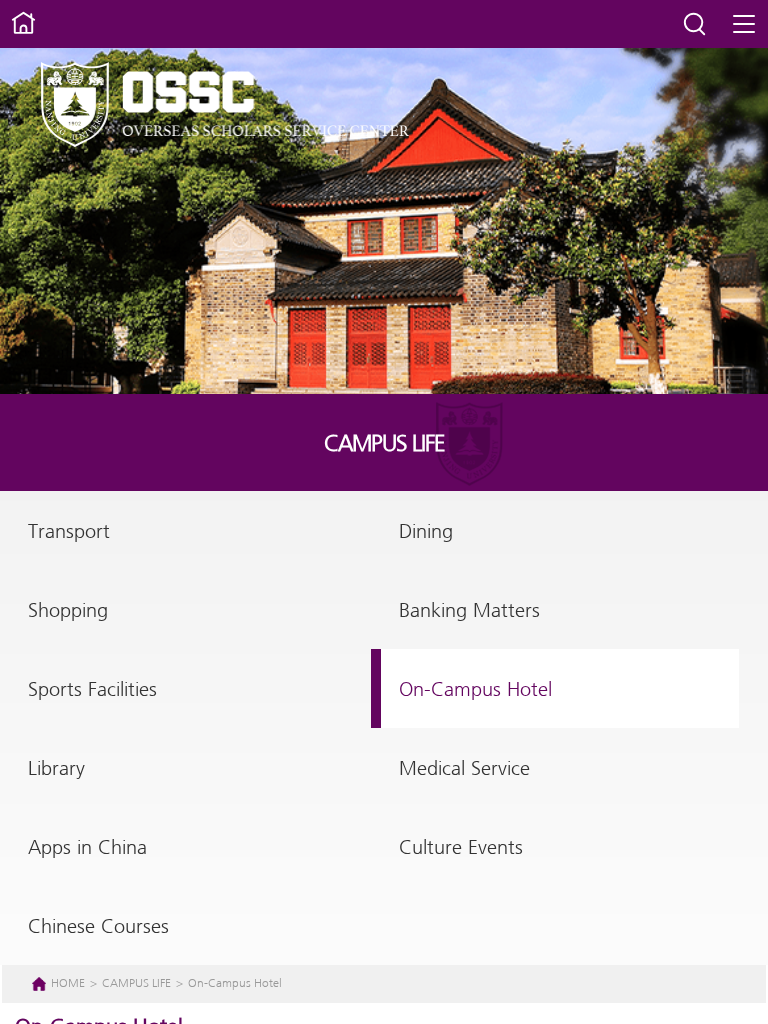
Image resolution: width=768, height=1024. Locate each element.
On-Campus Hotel (475, 690)
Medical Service (464, 769)
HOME (68, 984)
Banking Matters (469, 611)
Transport (69, 532)
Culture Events (461, 848)
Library (56, 769)
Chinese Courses (98, 927)
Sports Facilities (92, 690)
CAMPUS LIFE (138, 984)
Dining (426, 532)
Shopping (68, 611)
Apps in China (87, 848)
